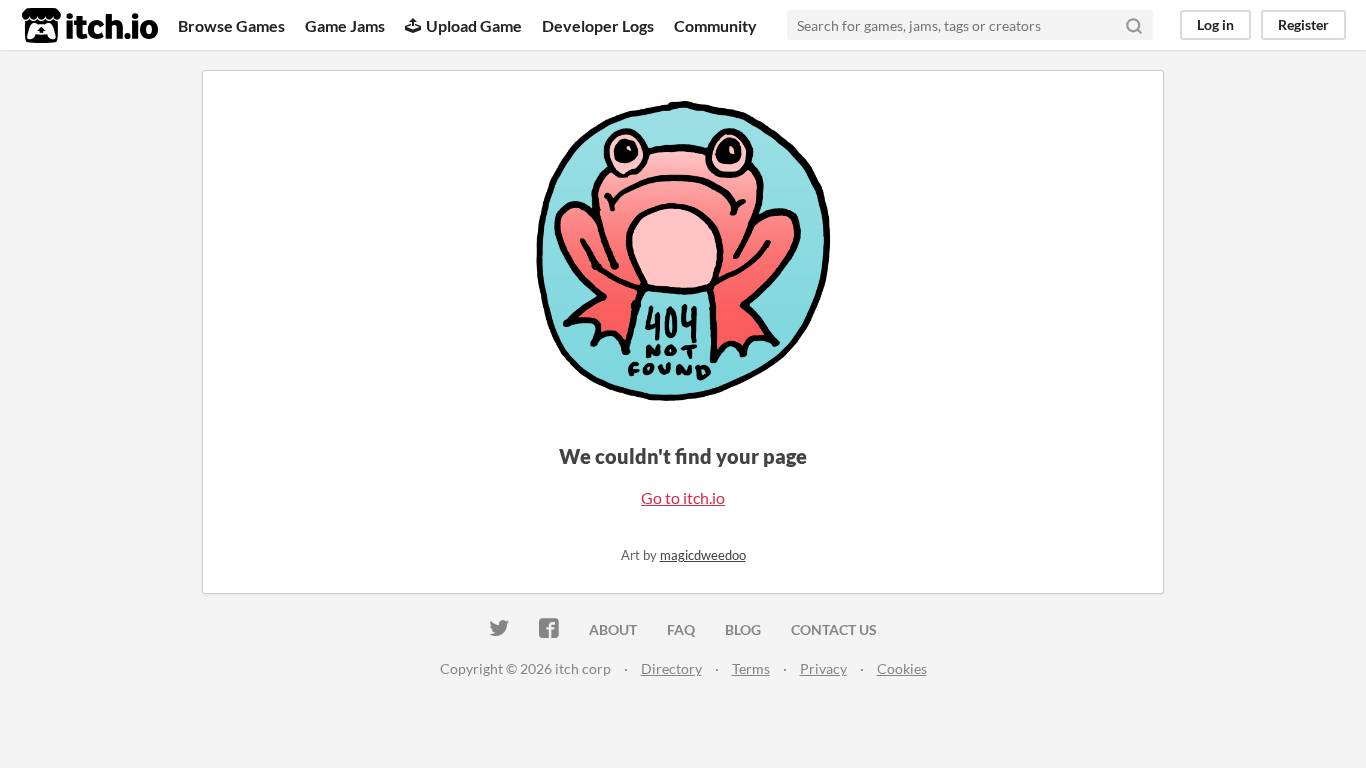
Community (715, 25)
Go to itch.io (683, 497)
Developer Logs (598, 25)
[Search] (1134, 25)
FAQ (681, 629)
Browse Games (231, 25)
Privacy (823, 668)
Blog (743, 629)
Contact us (834, 629)
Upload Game (474, 25)
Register (1303, 24)
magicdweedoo (703, 555)
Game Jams (345, 25)
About (613, 629)
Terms (751, 668)
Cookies (902, 668)
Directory (671, 668)
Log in (1215, 24)
